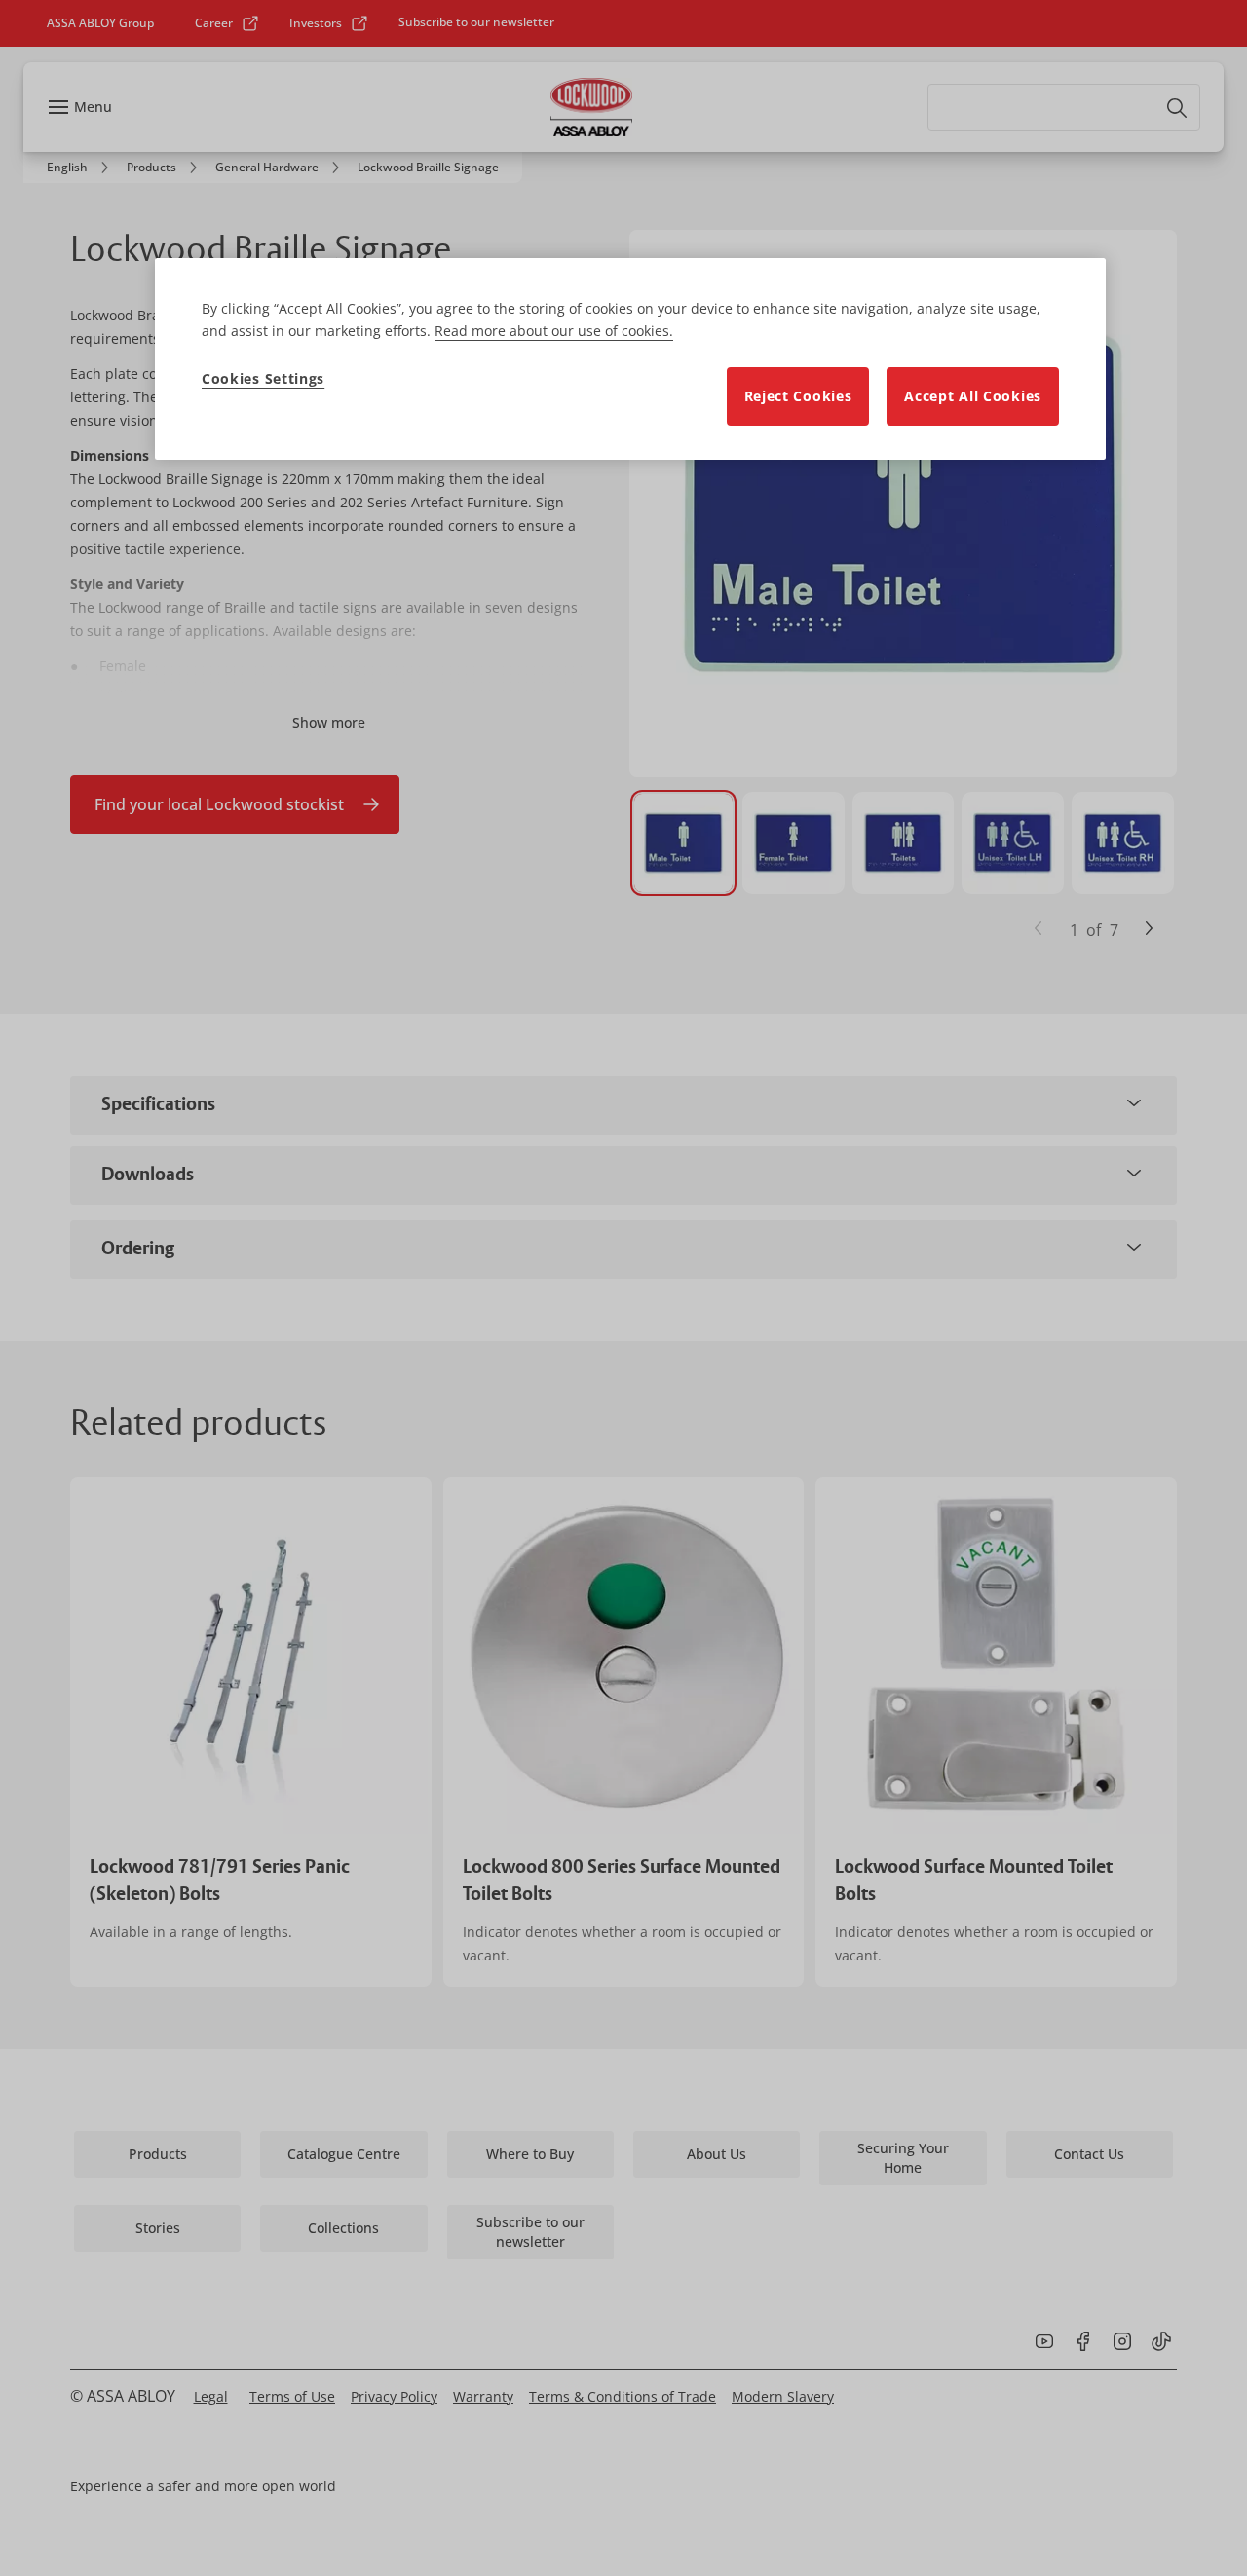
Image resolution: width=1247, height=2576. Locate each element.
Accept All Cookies (973, 396)
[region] (630, 359)
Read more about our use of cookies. (554, 331)
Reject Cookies (798, 396)
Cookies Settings (263, 378)
